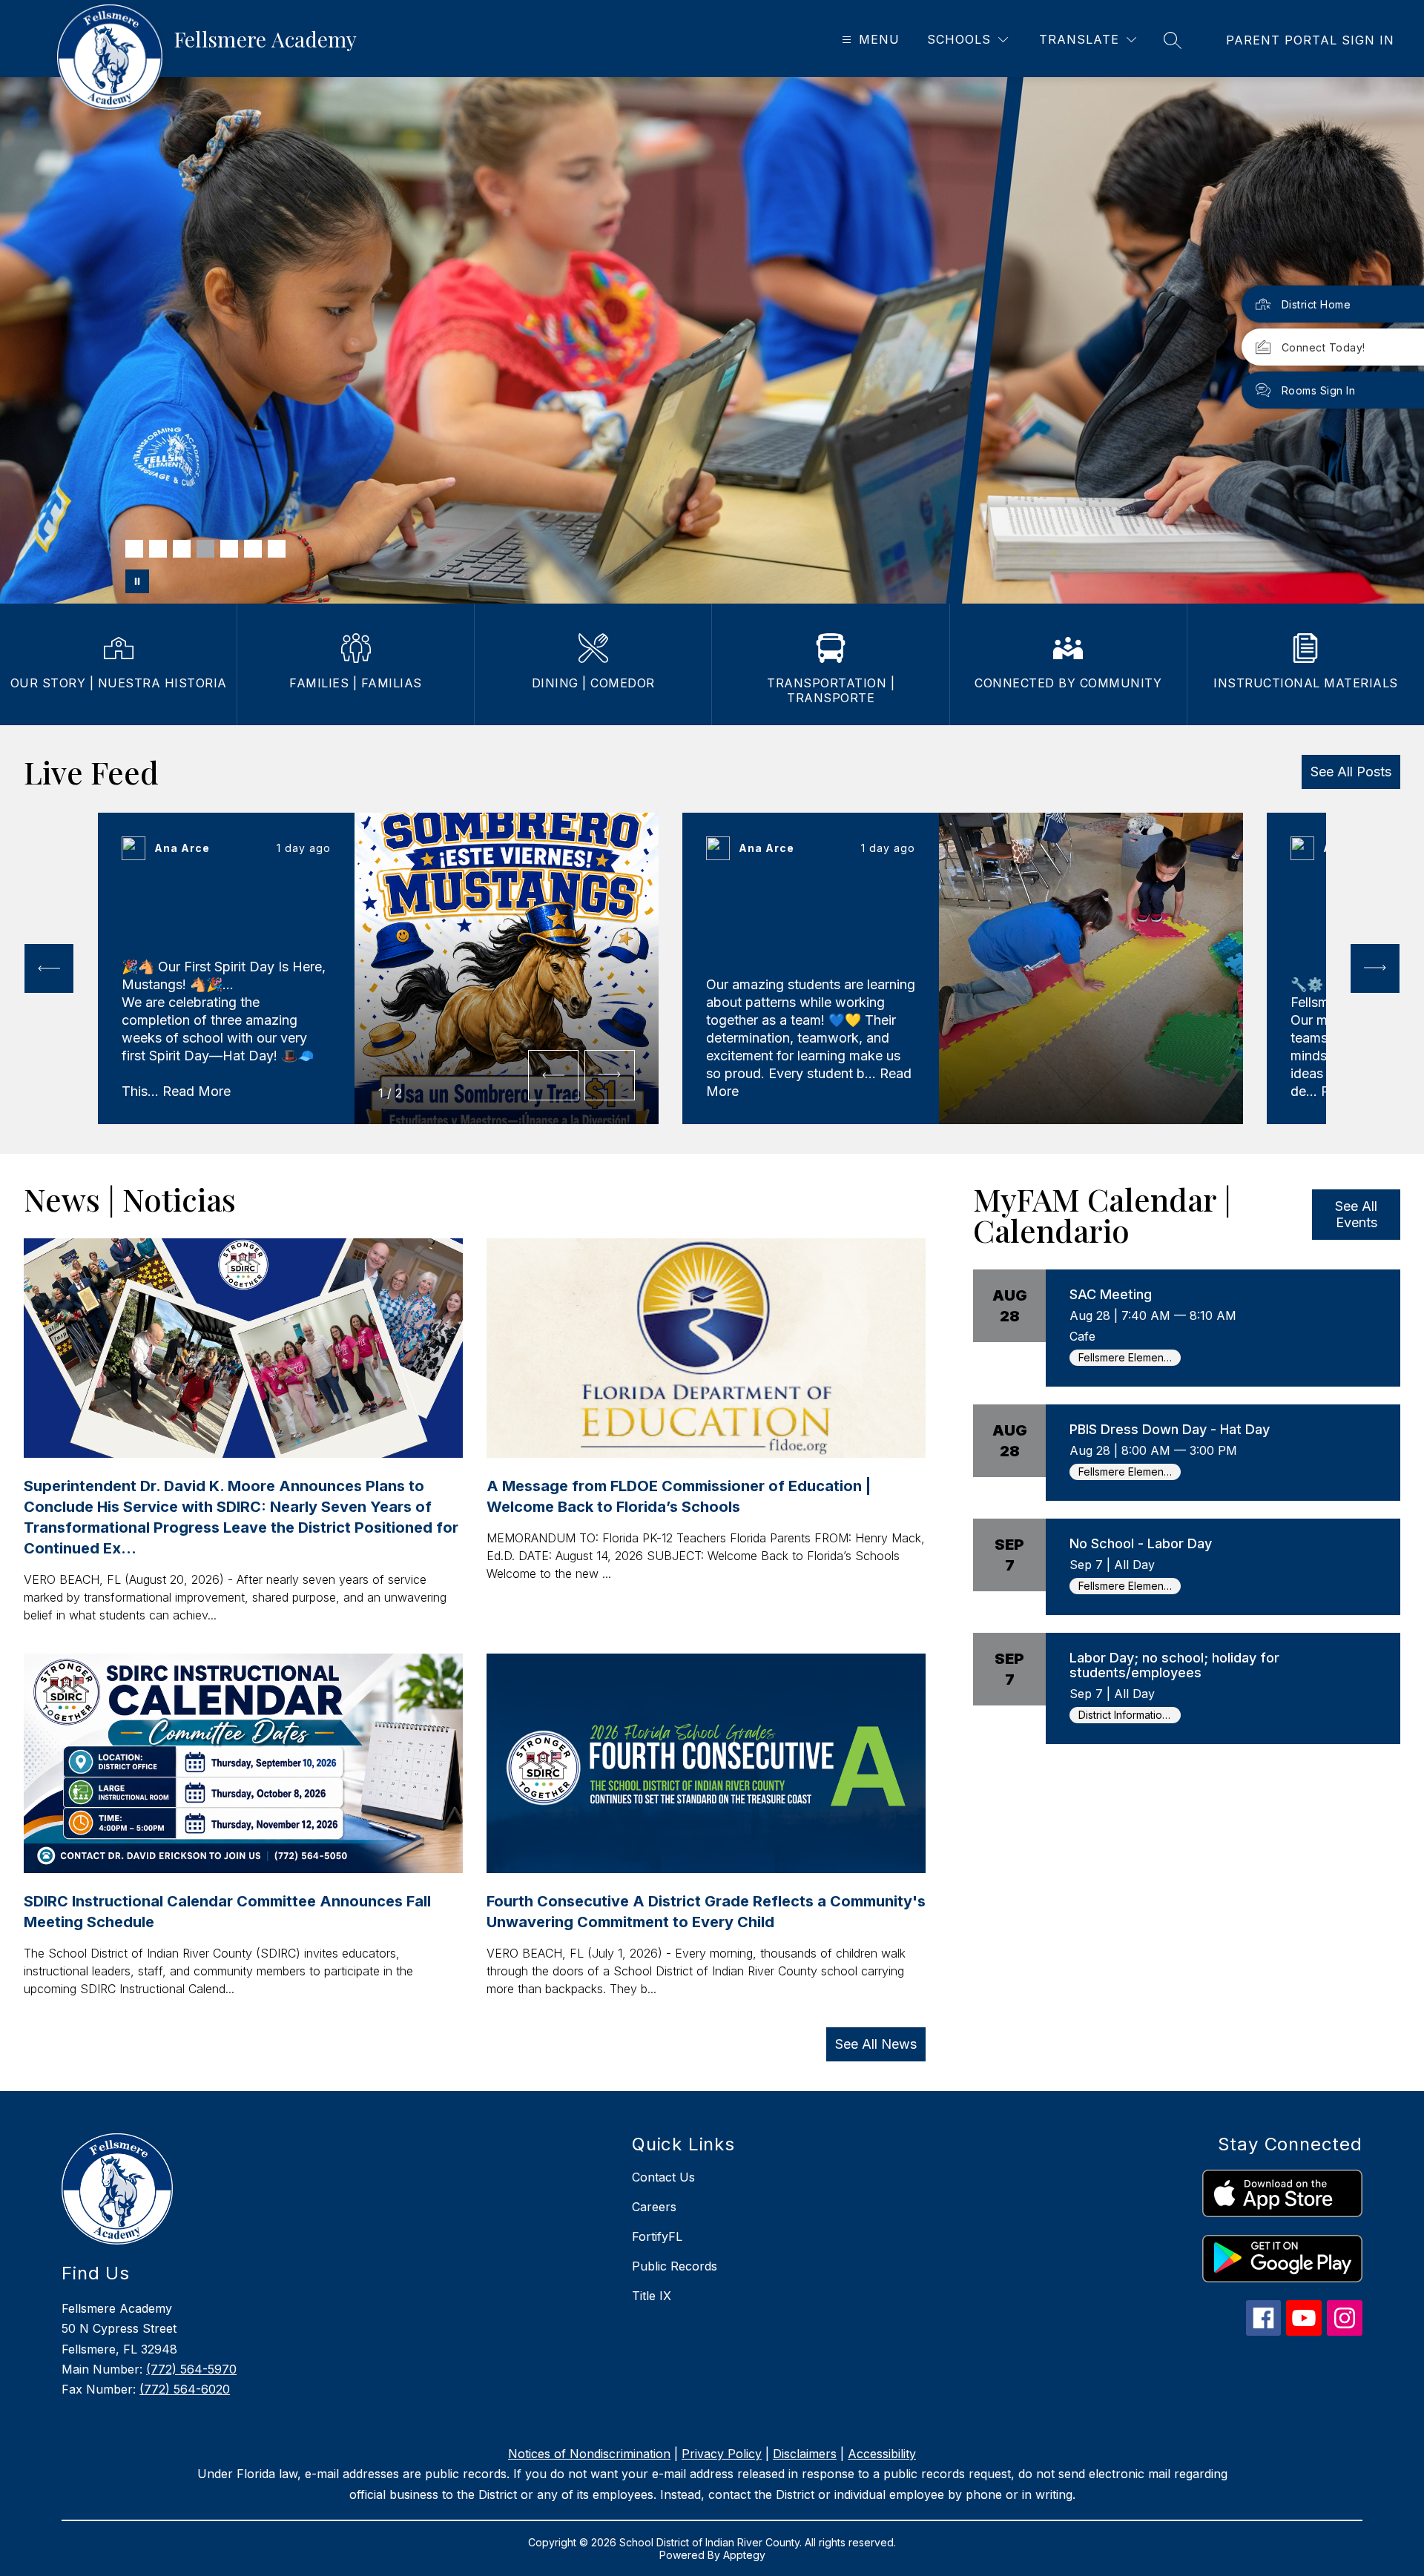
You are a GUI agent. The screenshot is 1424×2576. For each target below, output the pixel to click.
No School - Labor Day (1141, 1543)
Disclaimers (805, 2454)
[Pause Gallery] (137, 581)
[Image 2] (158, 549)
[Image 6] (253, 549)
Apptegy (744, 2555)
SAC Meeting (1111, 1294)
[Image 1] (134, 549)
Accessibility (882, 2454)
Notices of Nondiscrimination (589, 2454)
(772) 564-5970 (191, 2369)
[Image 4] (205, 549)
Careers (654, 2207)
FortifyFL (657, 2236)
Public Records (675, 2266)
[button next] (610, 1075)
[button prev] (49, 968)
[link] (1310, 40)
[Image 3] (182, 549)
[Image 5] (229, 549)
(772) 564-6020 (185, 2389)
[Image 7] (277, 549)
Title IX (652, 2296)
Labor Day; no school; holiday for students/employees (1174, 1665)
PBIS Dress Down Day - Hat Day (1170, 1429)
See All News (876, 2044)
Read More (197, 1091)
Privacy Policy (722, 2454)
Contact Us (663, 2177)
